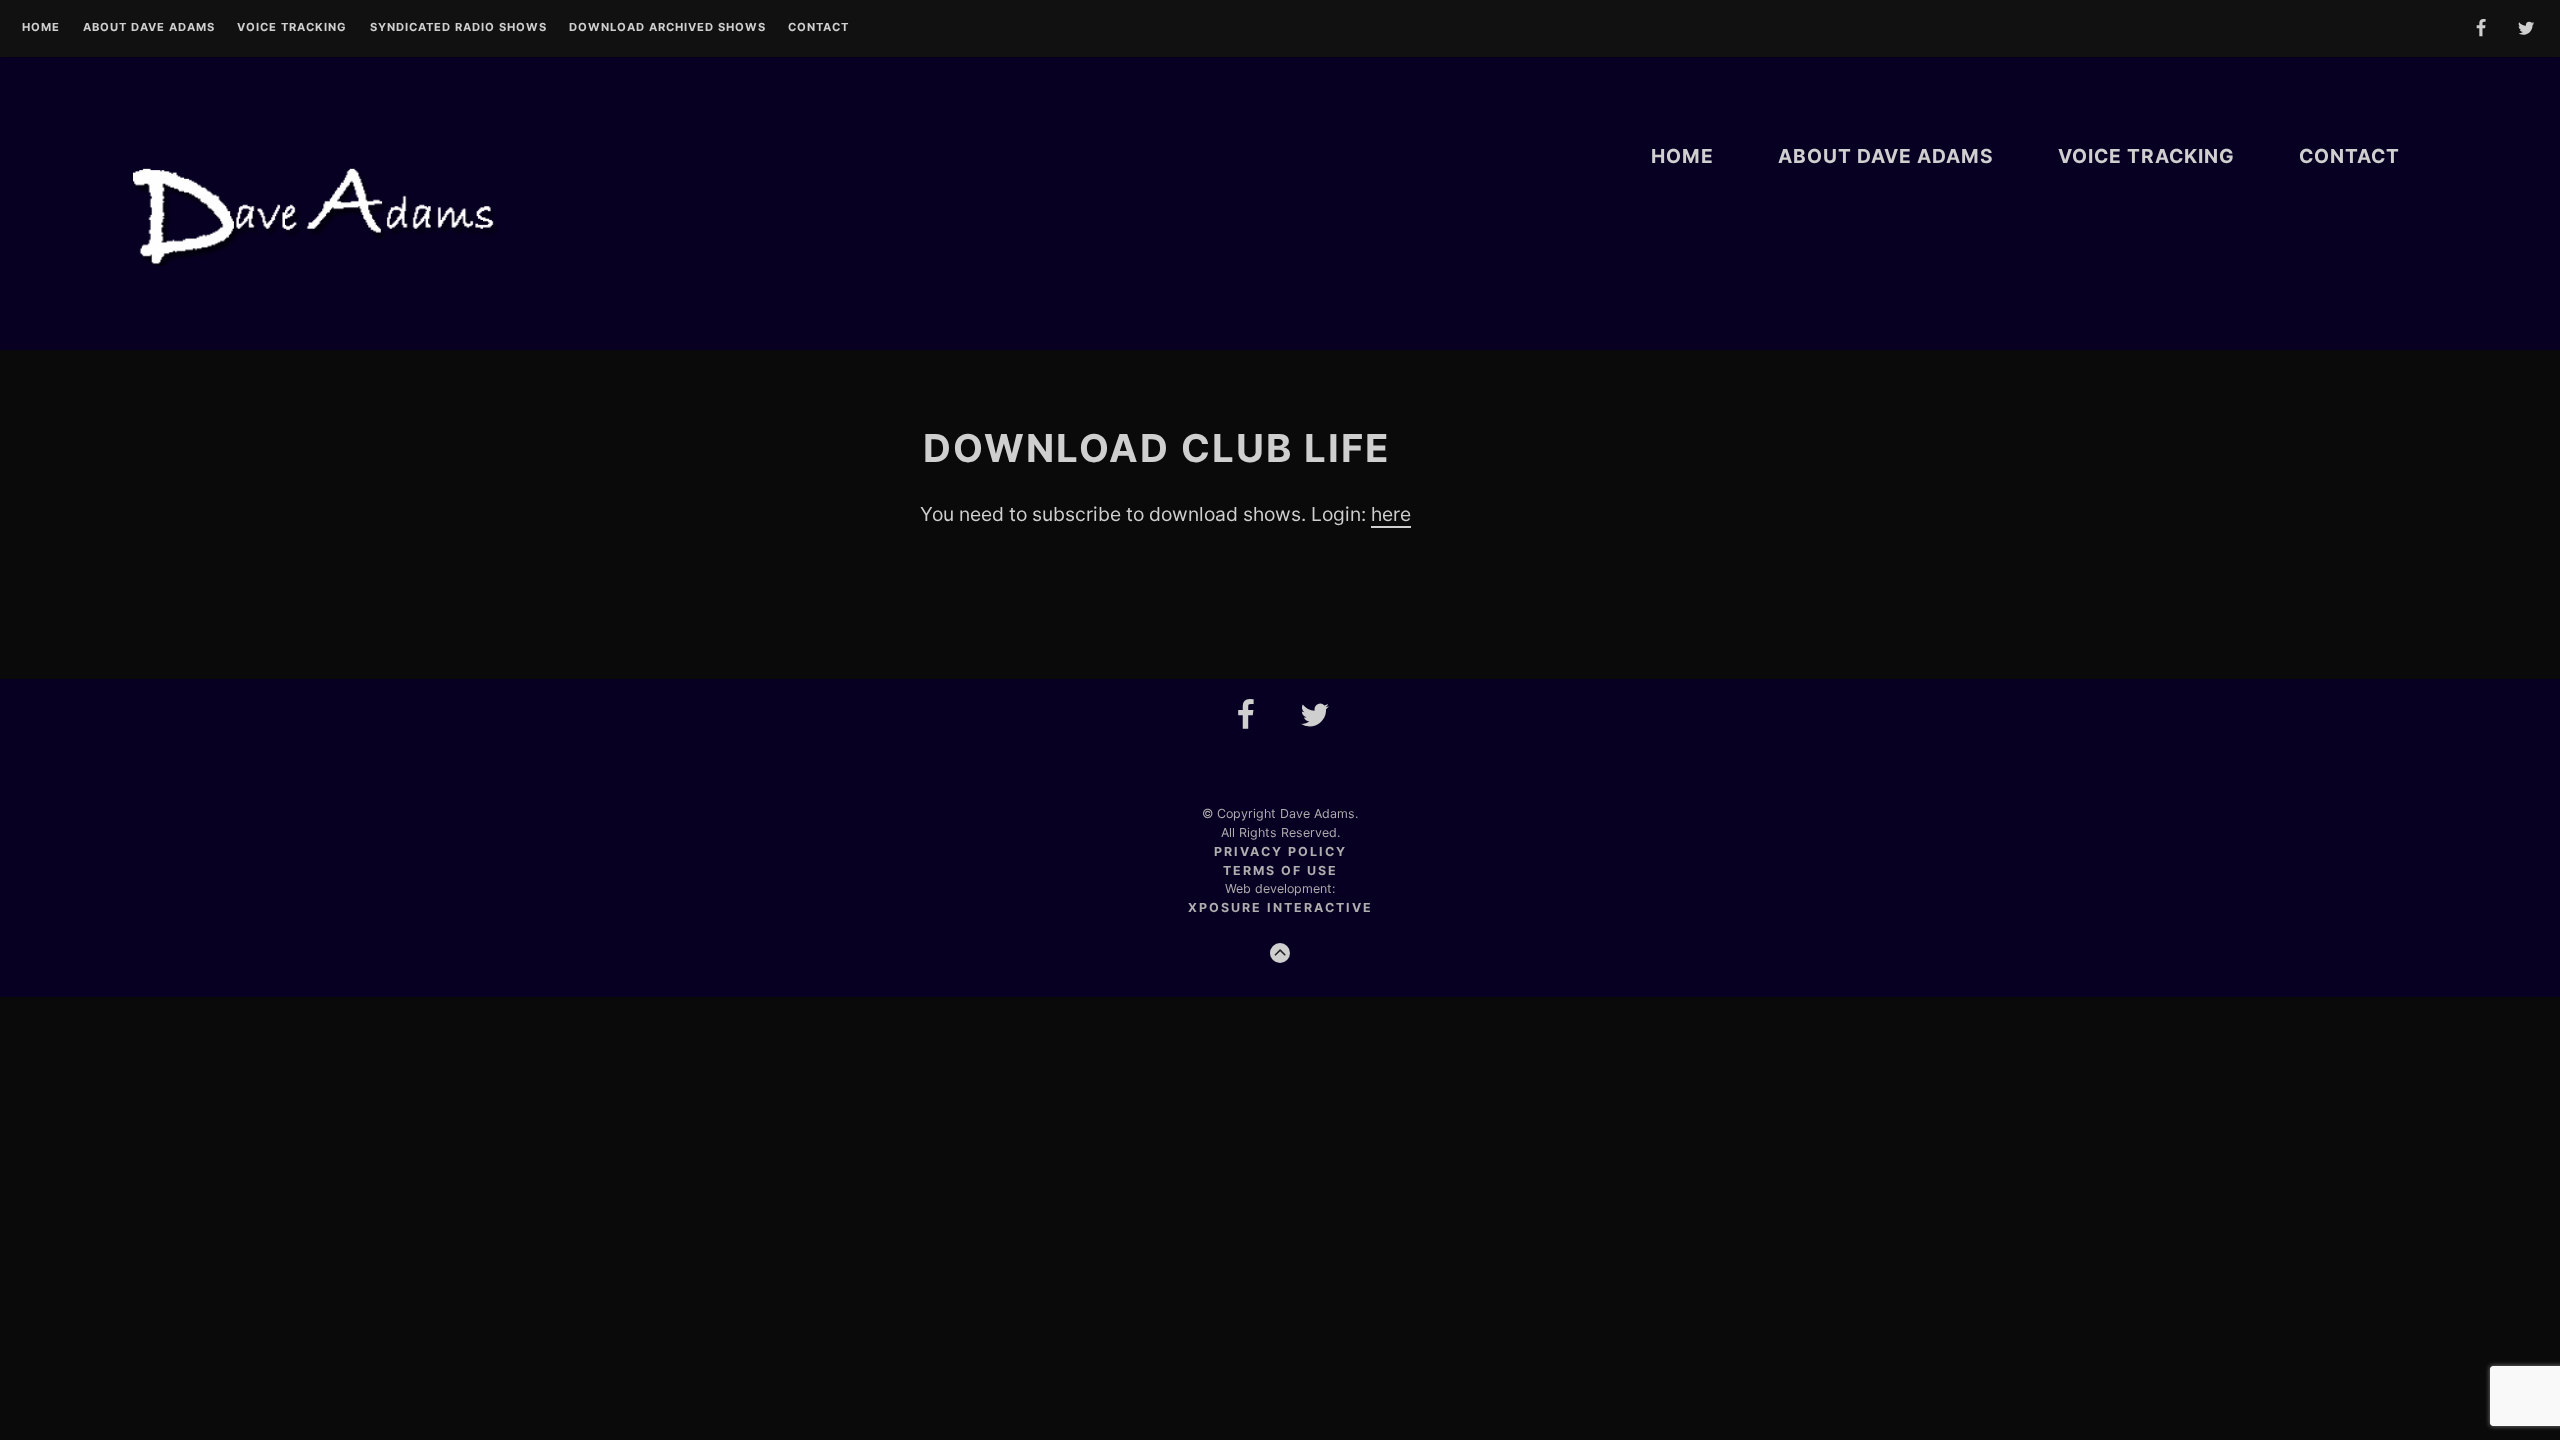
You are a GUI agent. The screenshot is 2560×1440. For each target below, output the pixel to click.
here (1391, 514)
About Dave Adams (149, 28)
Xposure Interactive (1280, 907)
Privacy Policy (1280, 851)
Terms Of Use (1280, 870)
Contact (818, 28)
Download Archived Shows (667, 28)
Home (41, 28)
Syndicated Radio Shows (458, 28)
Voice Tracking (292, 28)
